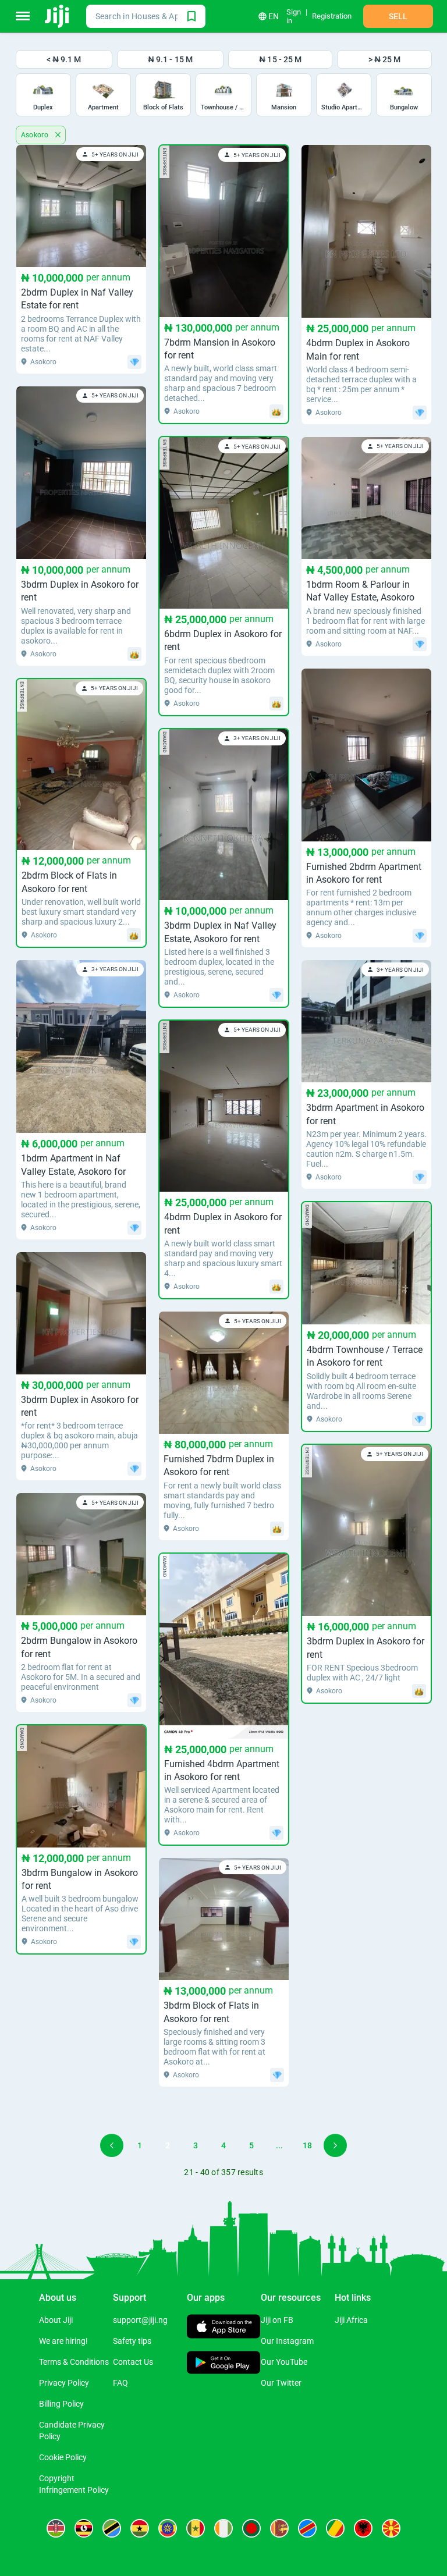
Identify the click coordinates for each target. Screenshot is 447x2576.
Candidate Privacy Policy (72, 2431)
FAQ (120, 2383)
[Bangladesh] (251, 2528)
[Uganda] (84, 2528)
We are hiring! (63, 2341)
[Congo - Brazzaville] (335, 2528)
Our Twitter (281, 2383)
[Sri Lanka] (279, 2528)
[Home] (58, 16)
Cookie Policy (63, 2457)
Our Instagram (287, 2341)
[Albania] (363, 2528)
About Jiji (56, 2320)
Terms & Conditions (74, 2362)
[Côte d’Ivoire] (223, 2528)
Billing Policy (61, 2404)
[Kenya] (56, 2528)
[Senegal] (196, 2528)
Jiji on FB (277, 2320)
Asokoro (36, 135)
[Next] (335, 2145)
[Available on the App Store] (224, 2328)
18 (307, 2145)
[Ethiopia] (168, 2528)
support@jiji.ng (140, 2320)
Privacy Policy (64, 2383)
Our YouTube (284, 2362)
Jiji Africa (351, 2320)
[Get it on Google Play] (224, 2364)
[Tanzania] (112, 2528)
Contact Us (133, 2362)
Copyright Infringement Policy (74, 2484)
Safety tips (132, 2341)
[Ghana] (140, 2528)
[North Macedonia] (391, 2528)
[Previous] (112, 2145)
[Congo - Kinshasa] (307, 2528)
